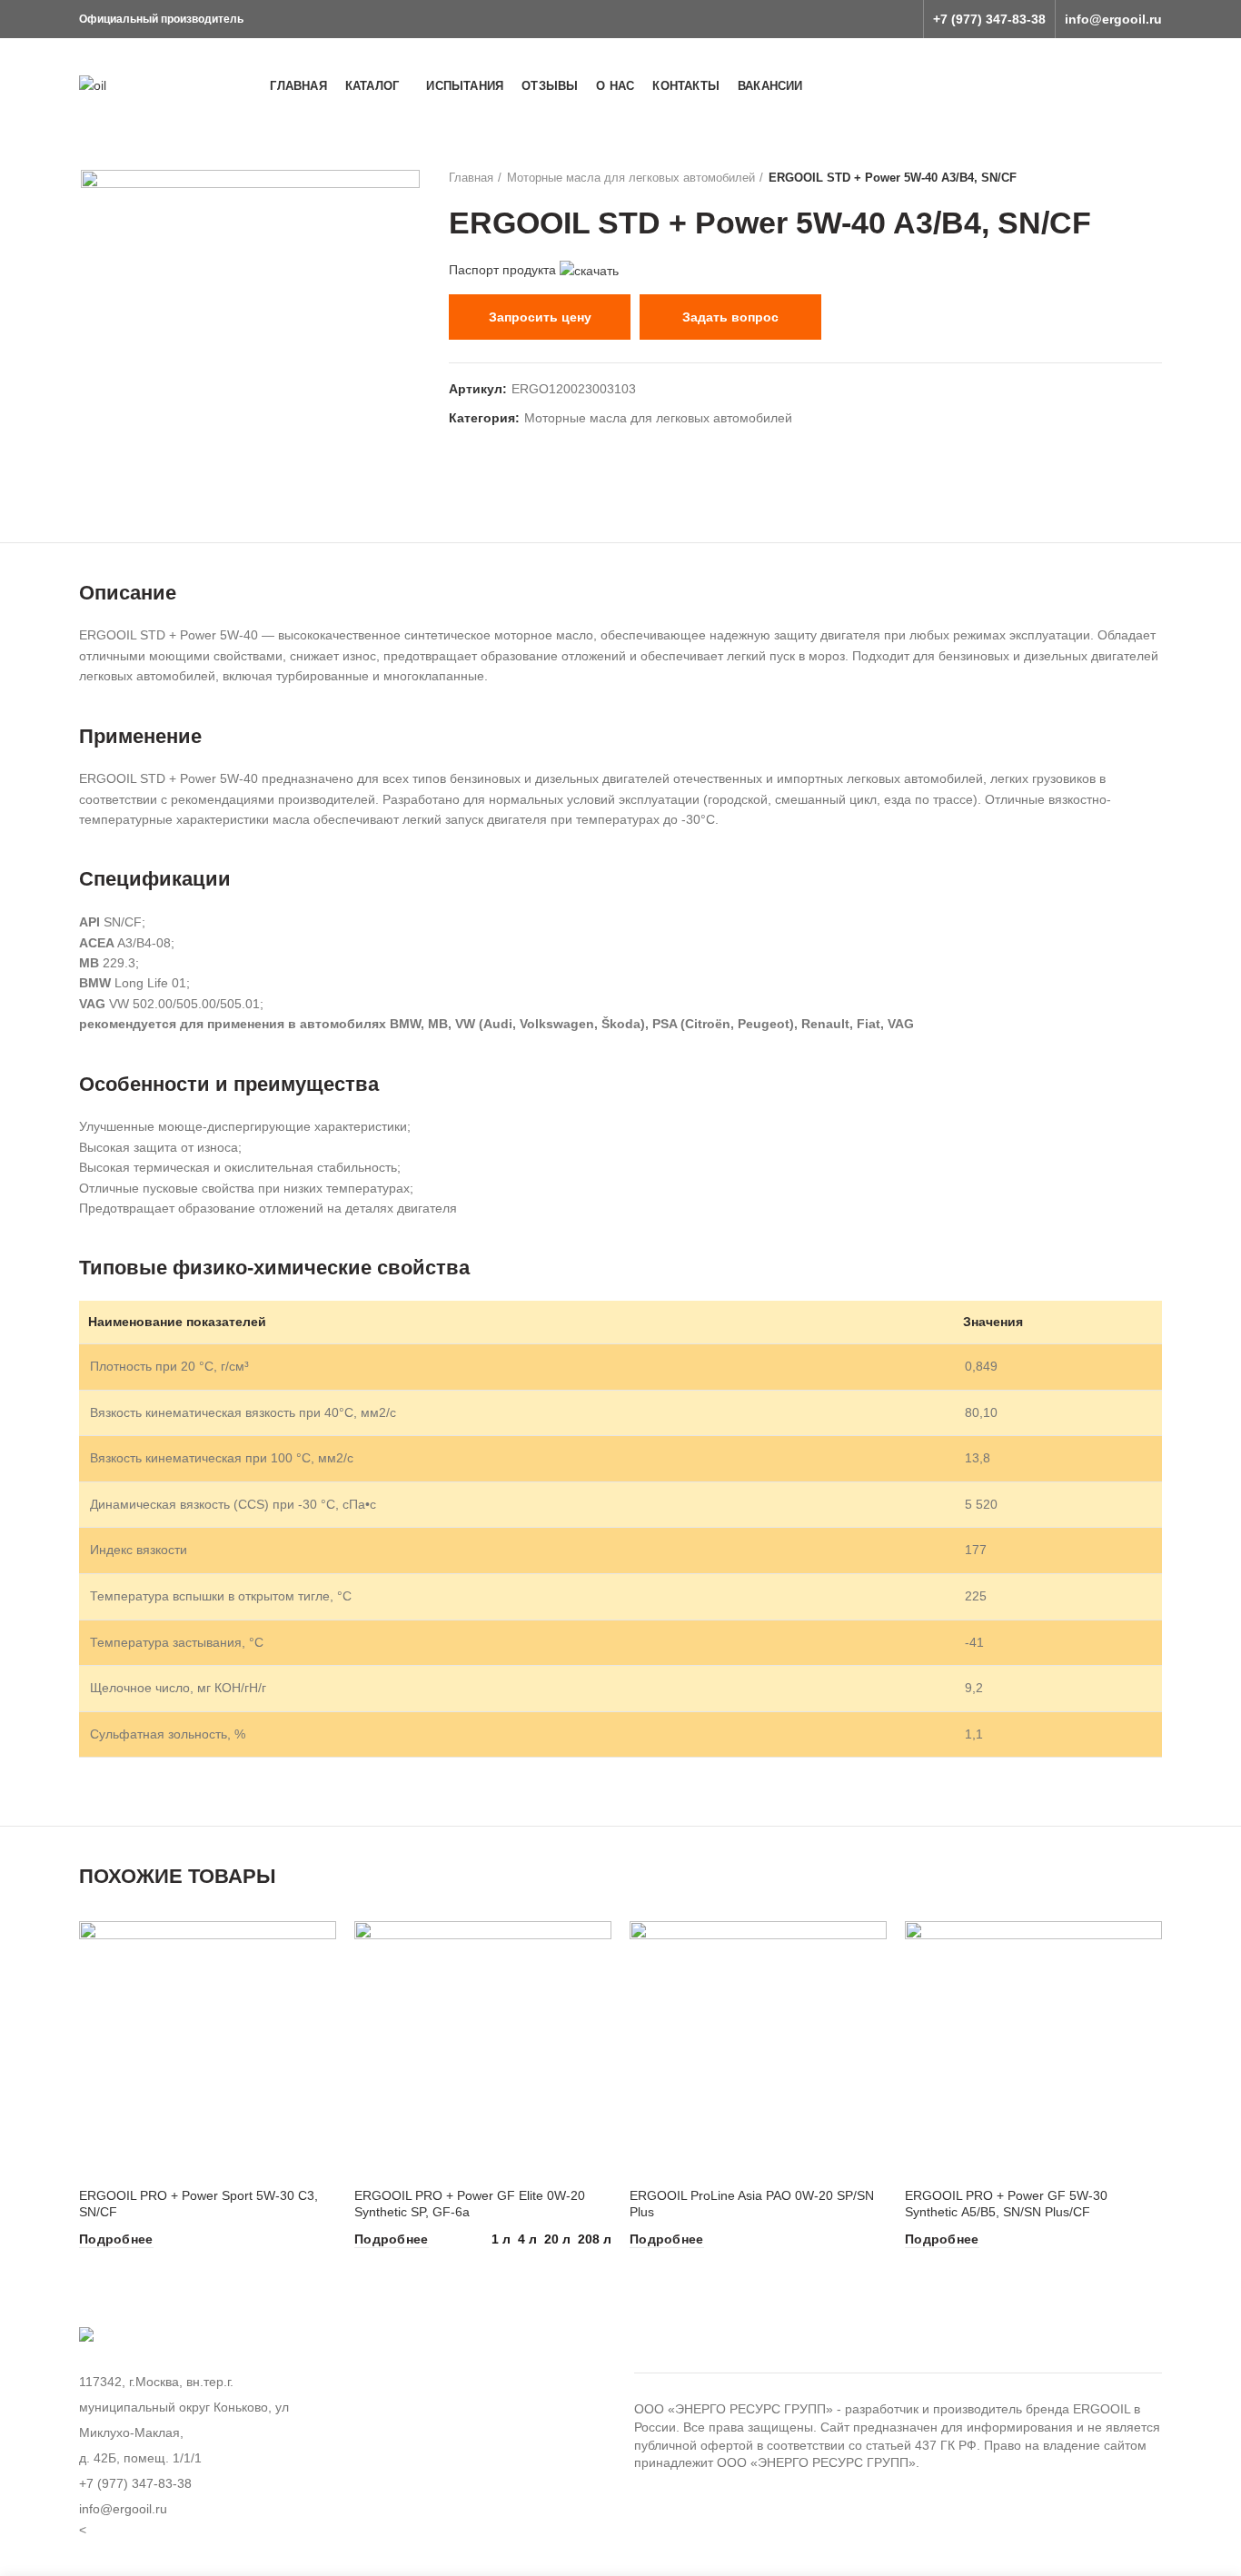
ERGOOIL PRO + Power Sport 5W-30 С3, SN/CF (199, 2204)
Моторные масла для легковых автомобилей (631, 178)
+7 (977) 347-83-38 (989, 19)
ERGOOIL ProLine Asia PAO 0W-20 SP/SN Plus (752, 2204)
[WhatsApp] (874, 19)
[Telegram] (901, 19)
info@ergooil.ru (1113, 19)
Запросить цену (540, 317)
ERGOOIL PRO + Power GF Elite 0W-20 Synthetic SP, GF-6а (470, 2204)
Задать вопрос (730, 317)
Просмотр (323, 1951)
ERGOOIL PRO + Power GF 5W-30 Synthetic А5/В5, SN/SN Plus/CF (1006, 2204)
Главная (471, 178)
